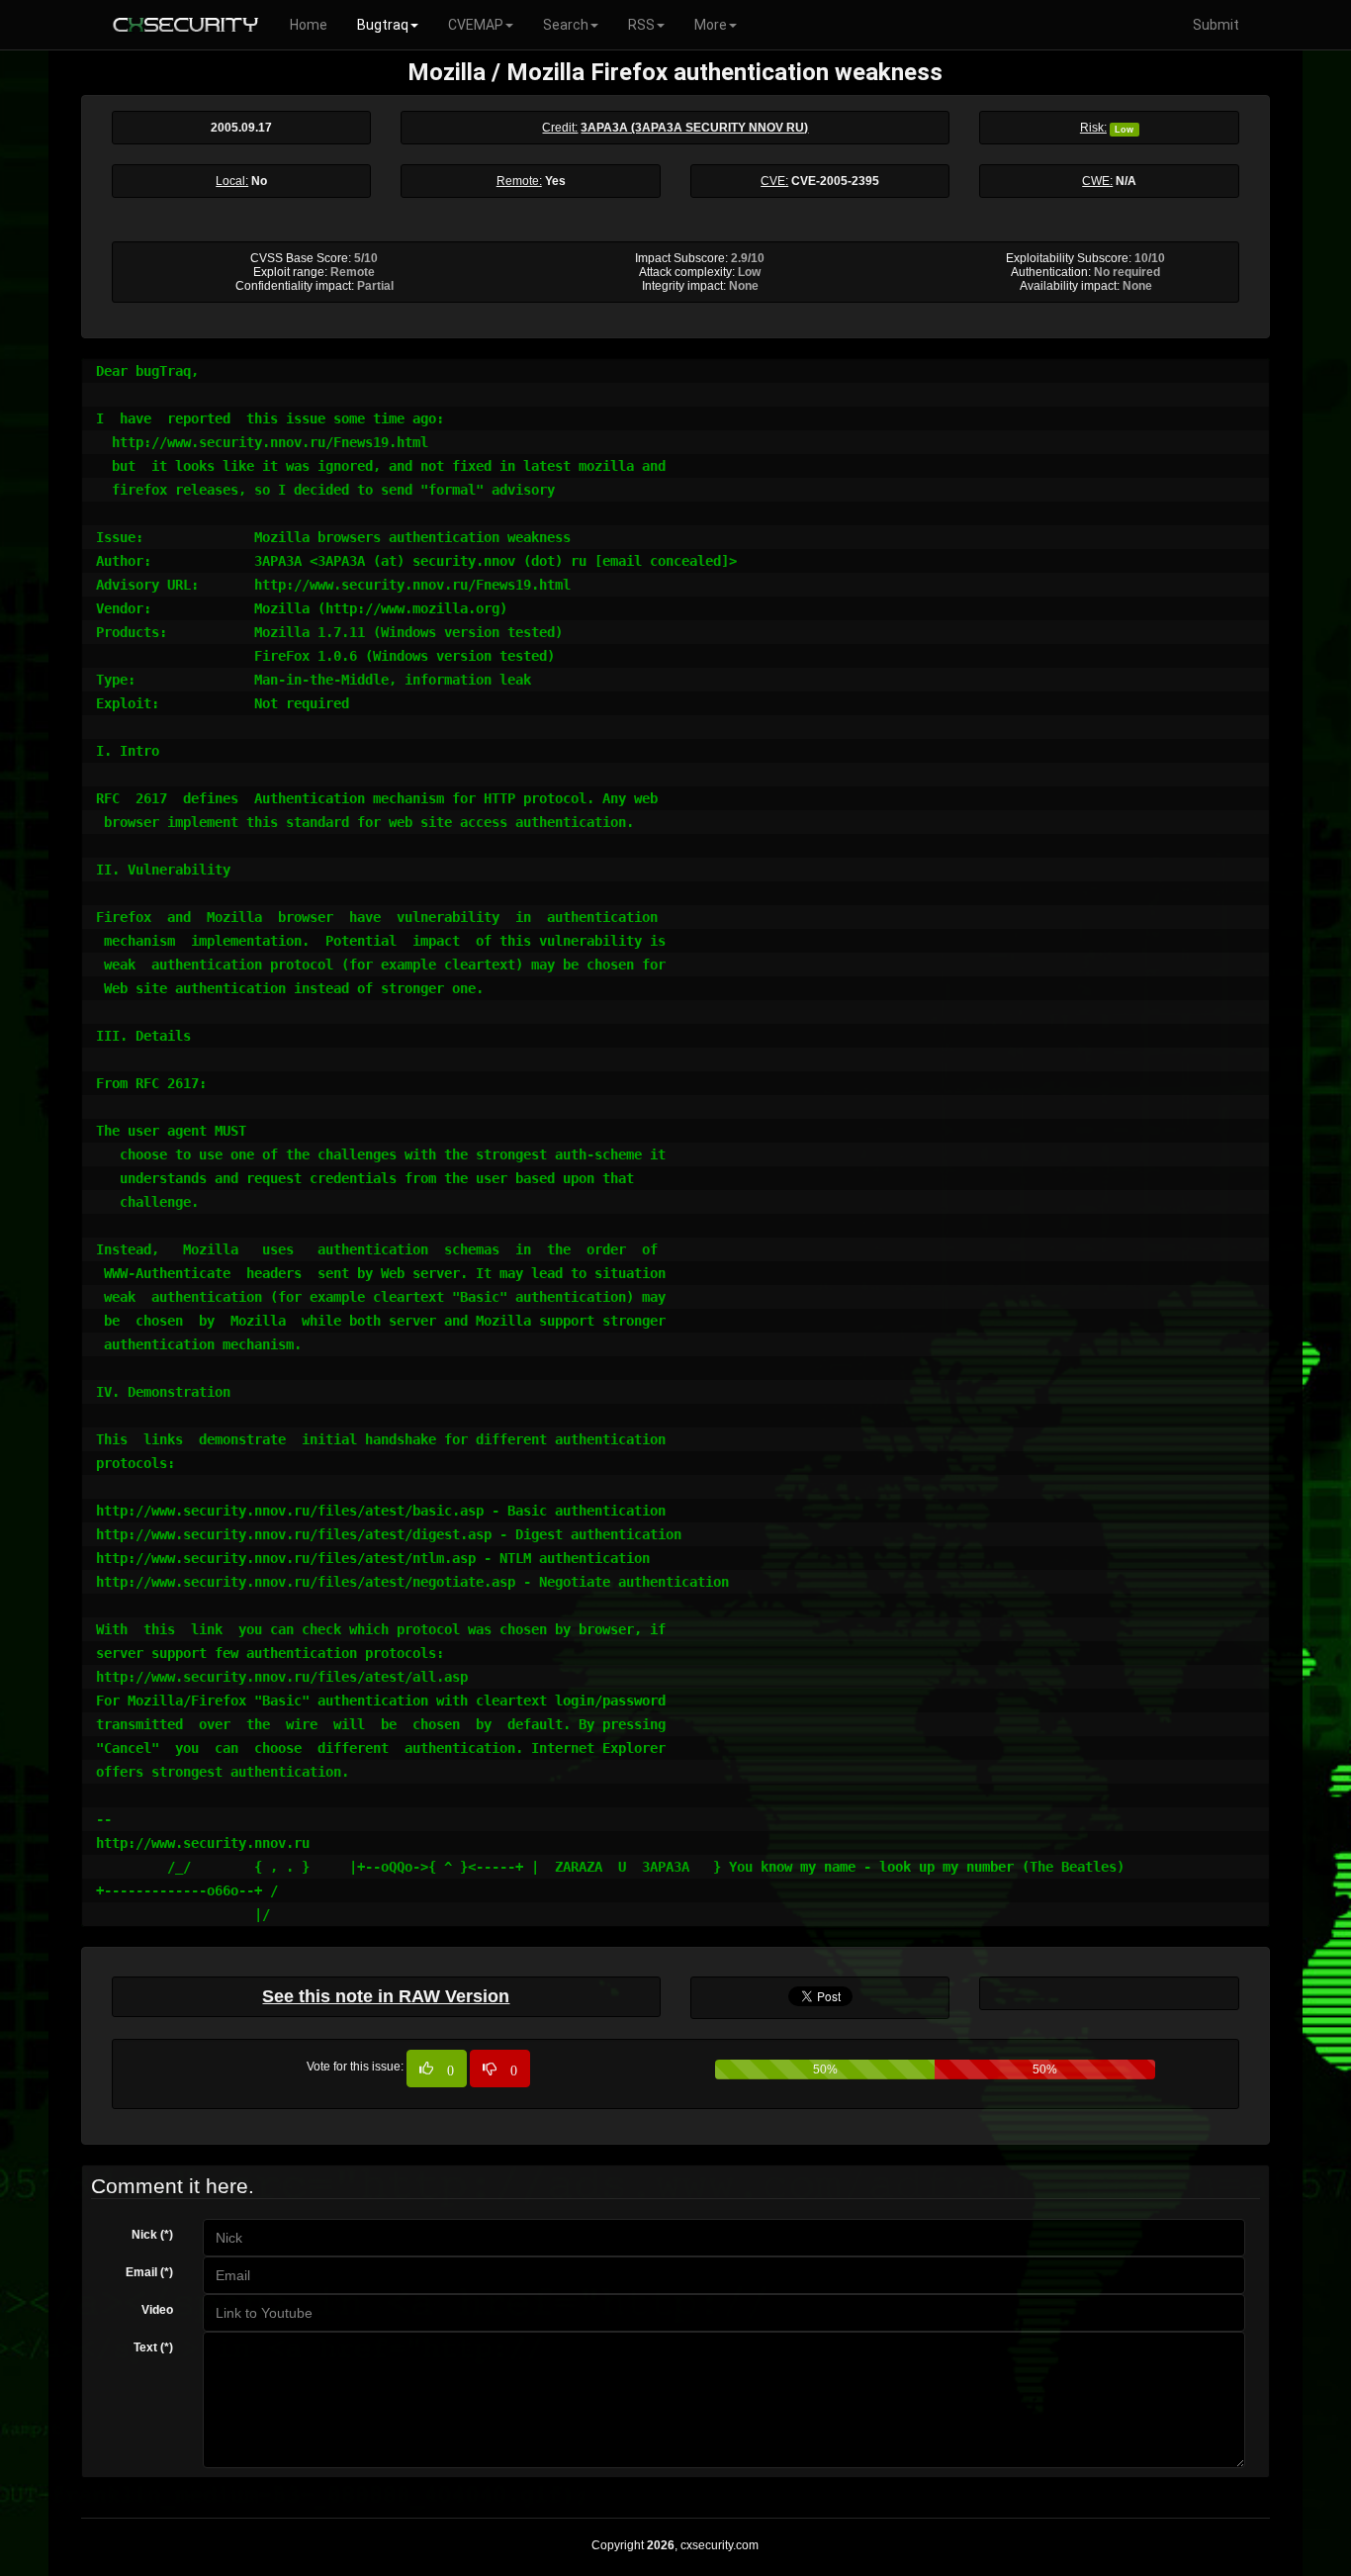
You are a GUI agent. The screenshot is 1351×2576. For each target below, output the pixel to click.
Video (157, 2310)
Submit (1216, 25)
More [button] (711, 25)
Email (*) (149, 2272)
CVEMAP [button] (476, 25)
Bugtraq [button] (383, 25)
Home (309, 25)
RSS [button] (641, 25)
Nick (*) (152, 2235)
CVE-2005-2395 (835, 181)
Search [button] (566, 25)
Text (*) (153, 2347)
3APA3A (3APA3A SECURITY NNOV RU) (694, 128)
